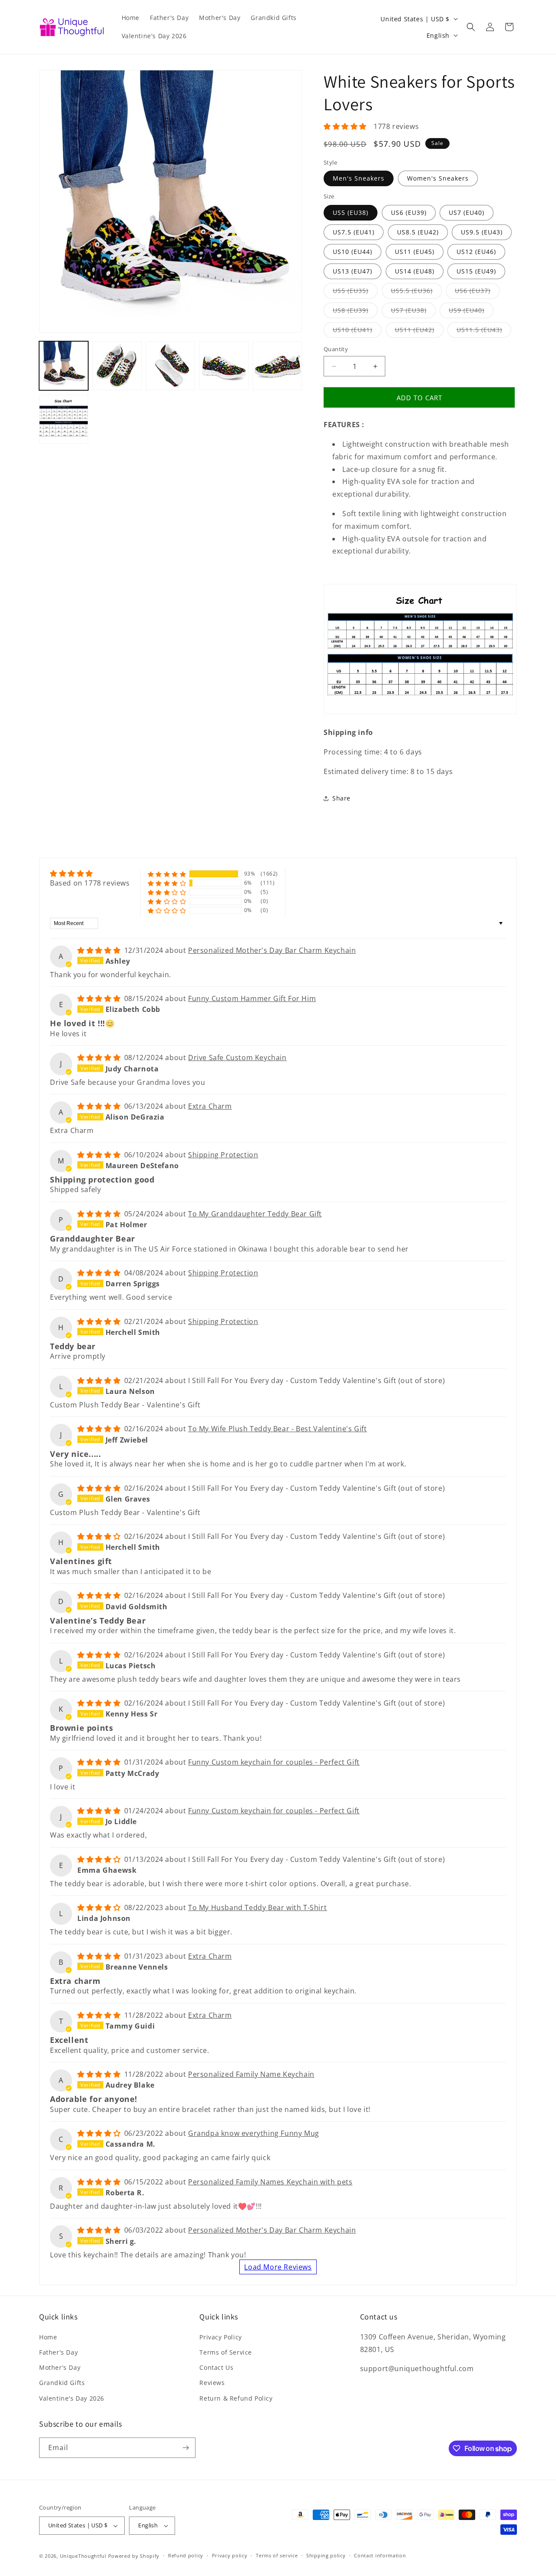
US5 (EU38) (351, 212)
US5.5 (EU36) (416, 292)
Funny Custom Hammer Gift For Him (252, 998)
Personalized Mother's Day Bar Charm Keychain (272, 950)
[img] (90, 873)
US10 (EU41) (357, 331)
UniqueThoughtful (83, 2556)
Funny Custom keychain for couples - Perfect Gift (274, 1762)
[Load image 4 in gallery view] (170, 366)
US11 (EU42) (419, 331)
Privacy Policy (220, 2337)
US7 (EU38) (413, 312)
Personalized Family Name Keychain (251, 2074)
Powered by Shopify (134, 2556)
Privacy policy (230, 2555)
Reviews (212, 2383)
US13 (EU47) (352, 271)
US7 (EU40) (467, 212)
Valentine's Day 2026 (72, 2398)
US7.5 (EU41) (354, 232)
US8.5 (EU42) (418, 232)
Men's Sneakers (359, 178)
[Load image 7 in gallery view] (277, 366)
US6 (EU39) (409, 212)
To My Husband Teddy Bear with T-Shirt (257, 1907)
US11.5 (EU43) (484, 331)
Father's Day (58, 2352)
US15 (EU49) (476, 271)
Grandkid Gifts (62, 2383)
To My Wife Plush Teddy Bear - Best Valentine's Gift (278, 1429)
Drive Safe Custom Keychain (237, 1057)
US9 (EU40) (471, 312)
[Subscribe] (185, 2448)
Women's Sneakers (438, 178)
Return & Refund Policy (236, 2398)
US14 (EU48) (415, 271)
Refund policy (186, 2555)
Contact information (380, 2555)
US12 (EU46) (476, 252)
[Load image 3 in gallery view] (117, 366)
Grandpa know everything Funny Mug (254, 2133)
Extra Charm (210, 1106)
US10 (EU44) (352, 252)
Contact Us (216, 2367)
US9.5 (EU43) (482, 232)
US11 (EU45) (415, 252)
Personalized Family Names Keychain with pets (270, 2182)
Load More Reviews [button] (278, 2267)
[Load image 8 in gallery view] (64, 419)
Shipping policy (326, 2555)
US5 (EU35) (355, 292)
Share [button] (341, 798)
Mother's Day (60, 2367)
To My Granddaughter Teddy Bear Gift (255, 1214)
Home (48, 2337)
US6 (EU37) (477, 292)
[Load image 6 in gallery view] (224, 366)
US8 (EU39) (355, 312)
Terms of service (277, 2555)
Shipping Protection (223, 1155)
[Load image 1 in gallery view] (64, 366)
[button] (471, 27)
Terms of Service (226, 2352)
